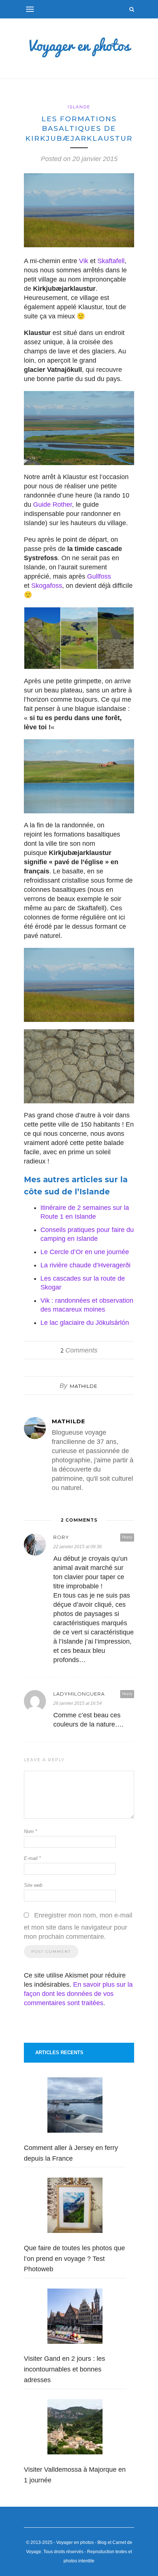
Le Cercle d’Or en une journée (85, 1252)
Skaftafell (111, 261)
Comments (79, 1350)
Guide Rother (53, 505)
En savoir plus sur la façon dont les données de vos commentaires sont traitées (78, 1994)
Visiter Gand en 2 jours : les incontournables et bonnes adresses (64, 2369)
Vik (84, 261)
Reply (127, 1537)
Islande (79, 107)
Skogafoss (47, 586)
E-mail (32, 1858)
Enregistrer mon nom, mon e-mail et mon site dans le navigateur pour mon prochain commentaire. (78, 1926)
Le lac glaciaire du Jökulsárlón (85, 1323)
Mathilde (84, 1386)
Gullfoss (98, 576)
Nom (30, 1831)
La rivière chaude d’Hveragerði (85, 1265)
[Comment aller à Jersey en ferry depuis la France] (75, 2107)
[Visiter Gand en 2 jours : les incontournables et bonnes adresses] (75, 2318)
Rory (61, 1537)
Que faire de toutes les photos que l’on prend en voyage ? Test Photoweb (74, 2259)
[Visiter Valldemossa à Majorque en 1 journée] (75, 2428)
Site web (33, 1885)
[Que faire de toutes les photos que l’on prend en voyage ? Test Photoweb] (75, 2207)
